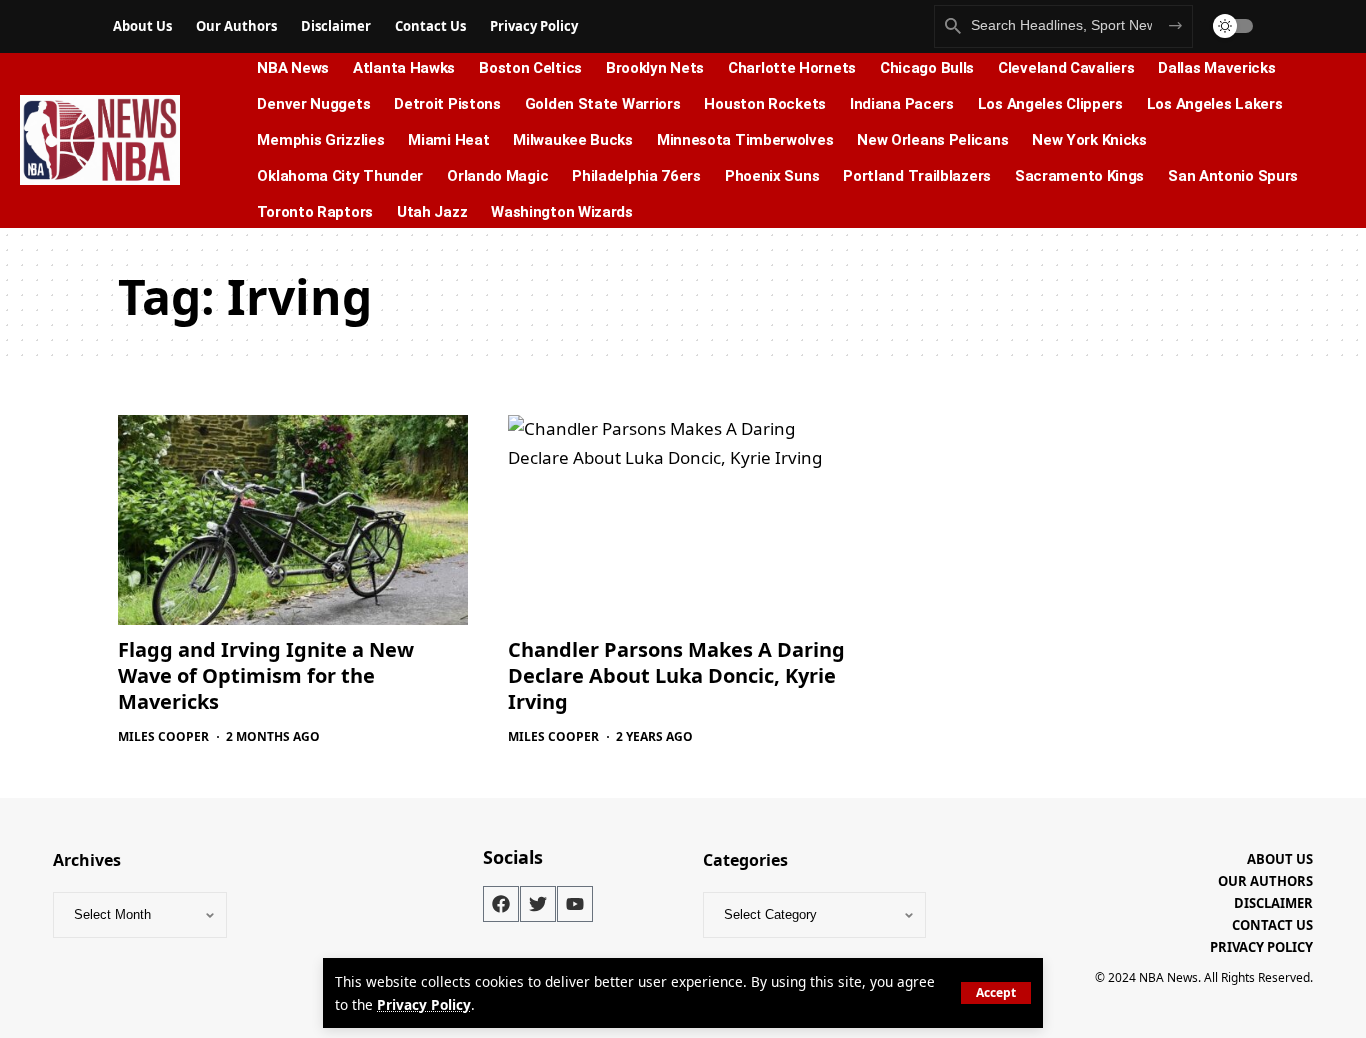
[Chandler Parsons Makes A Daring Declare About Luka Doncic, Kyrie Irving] (683, 520)
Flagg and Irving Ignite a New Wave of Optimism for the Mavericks (266, 675)
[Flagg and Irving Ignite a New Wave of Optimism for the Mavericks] (293, 520)
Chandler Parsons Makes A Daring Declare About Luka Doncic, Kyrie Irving (676, 675)
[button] (996, 993)
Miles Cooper (163, 736)
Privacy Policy (424, 1004)
